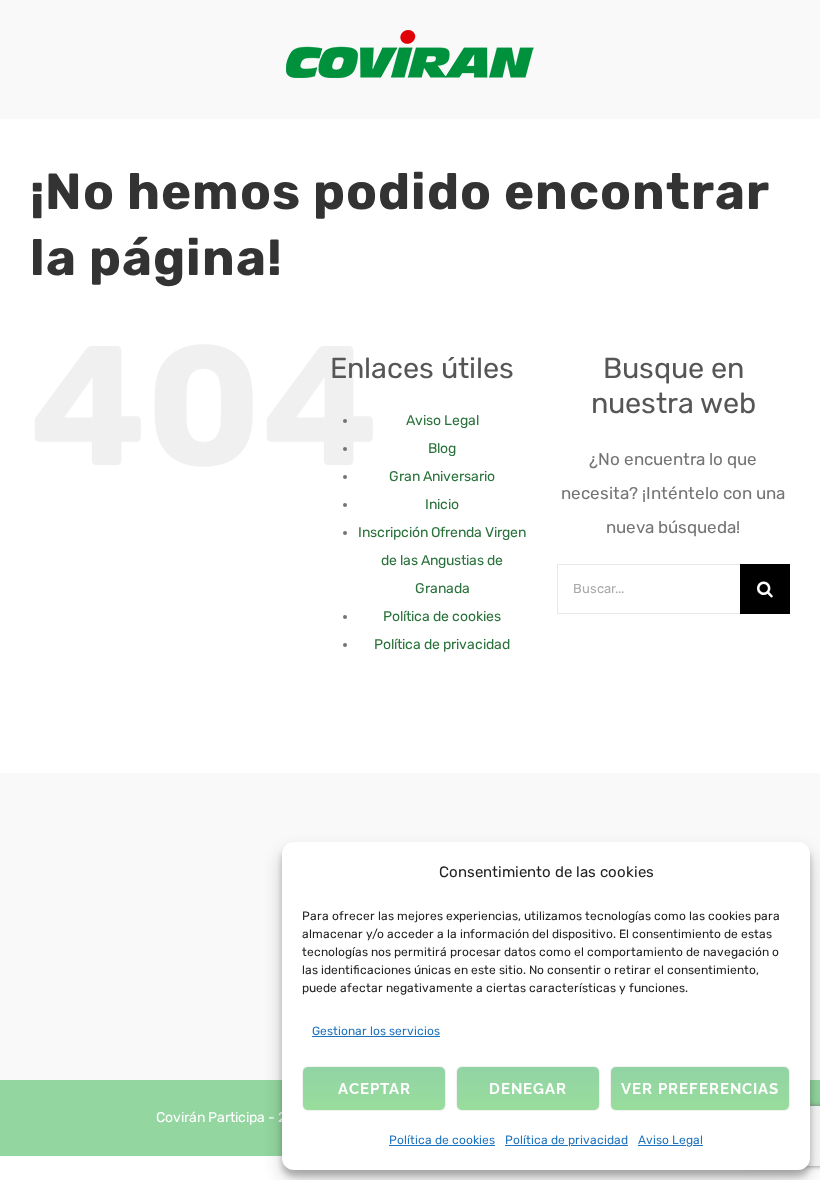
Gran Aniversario (442, 476)
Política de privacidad (566, 1140)
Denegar (528, 1089)
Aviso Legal (670, 1140)
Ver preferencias (700, 1089)
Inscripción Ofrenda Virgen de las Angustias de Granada (442, 560)
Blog (442, 448)
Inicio (442, 504)
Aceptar (374, 1089)
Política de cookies (442, 1140)
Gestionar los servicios (376, 1031)
